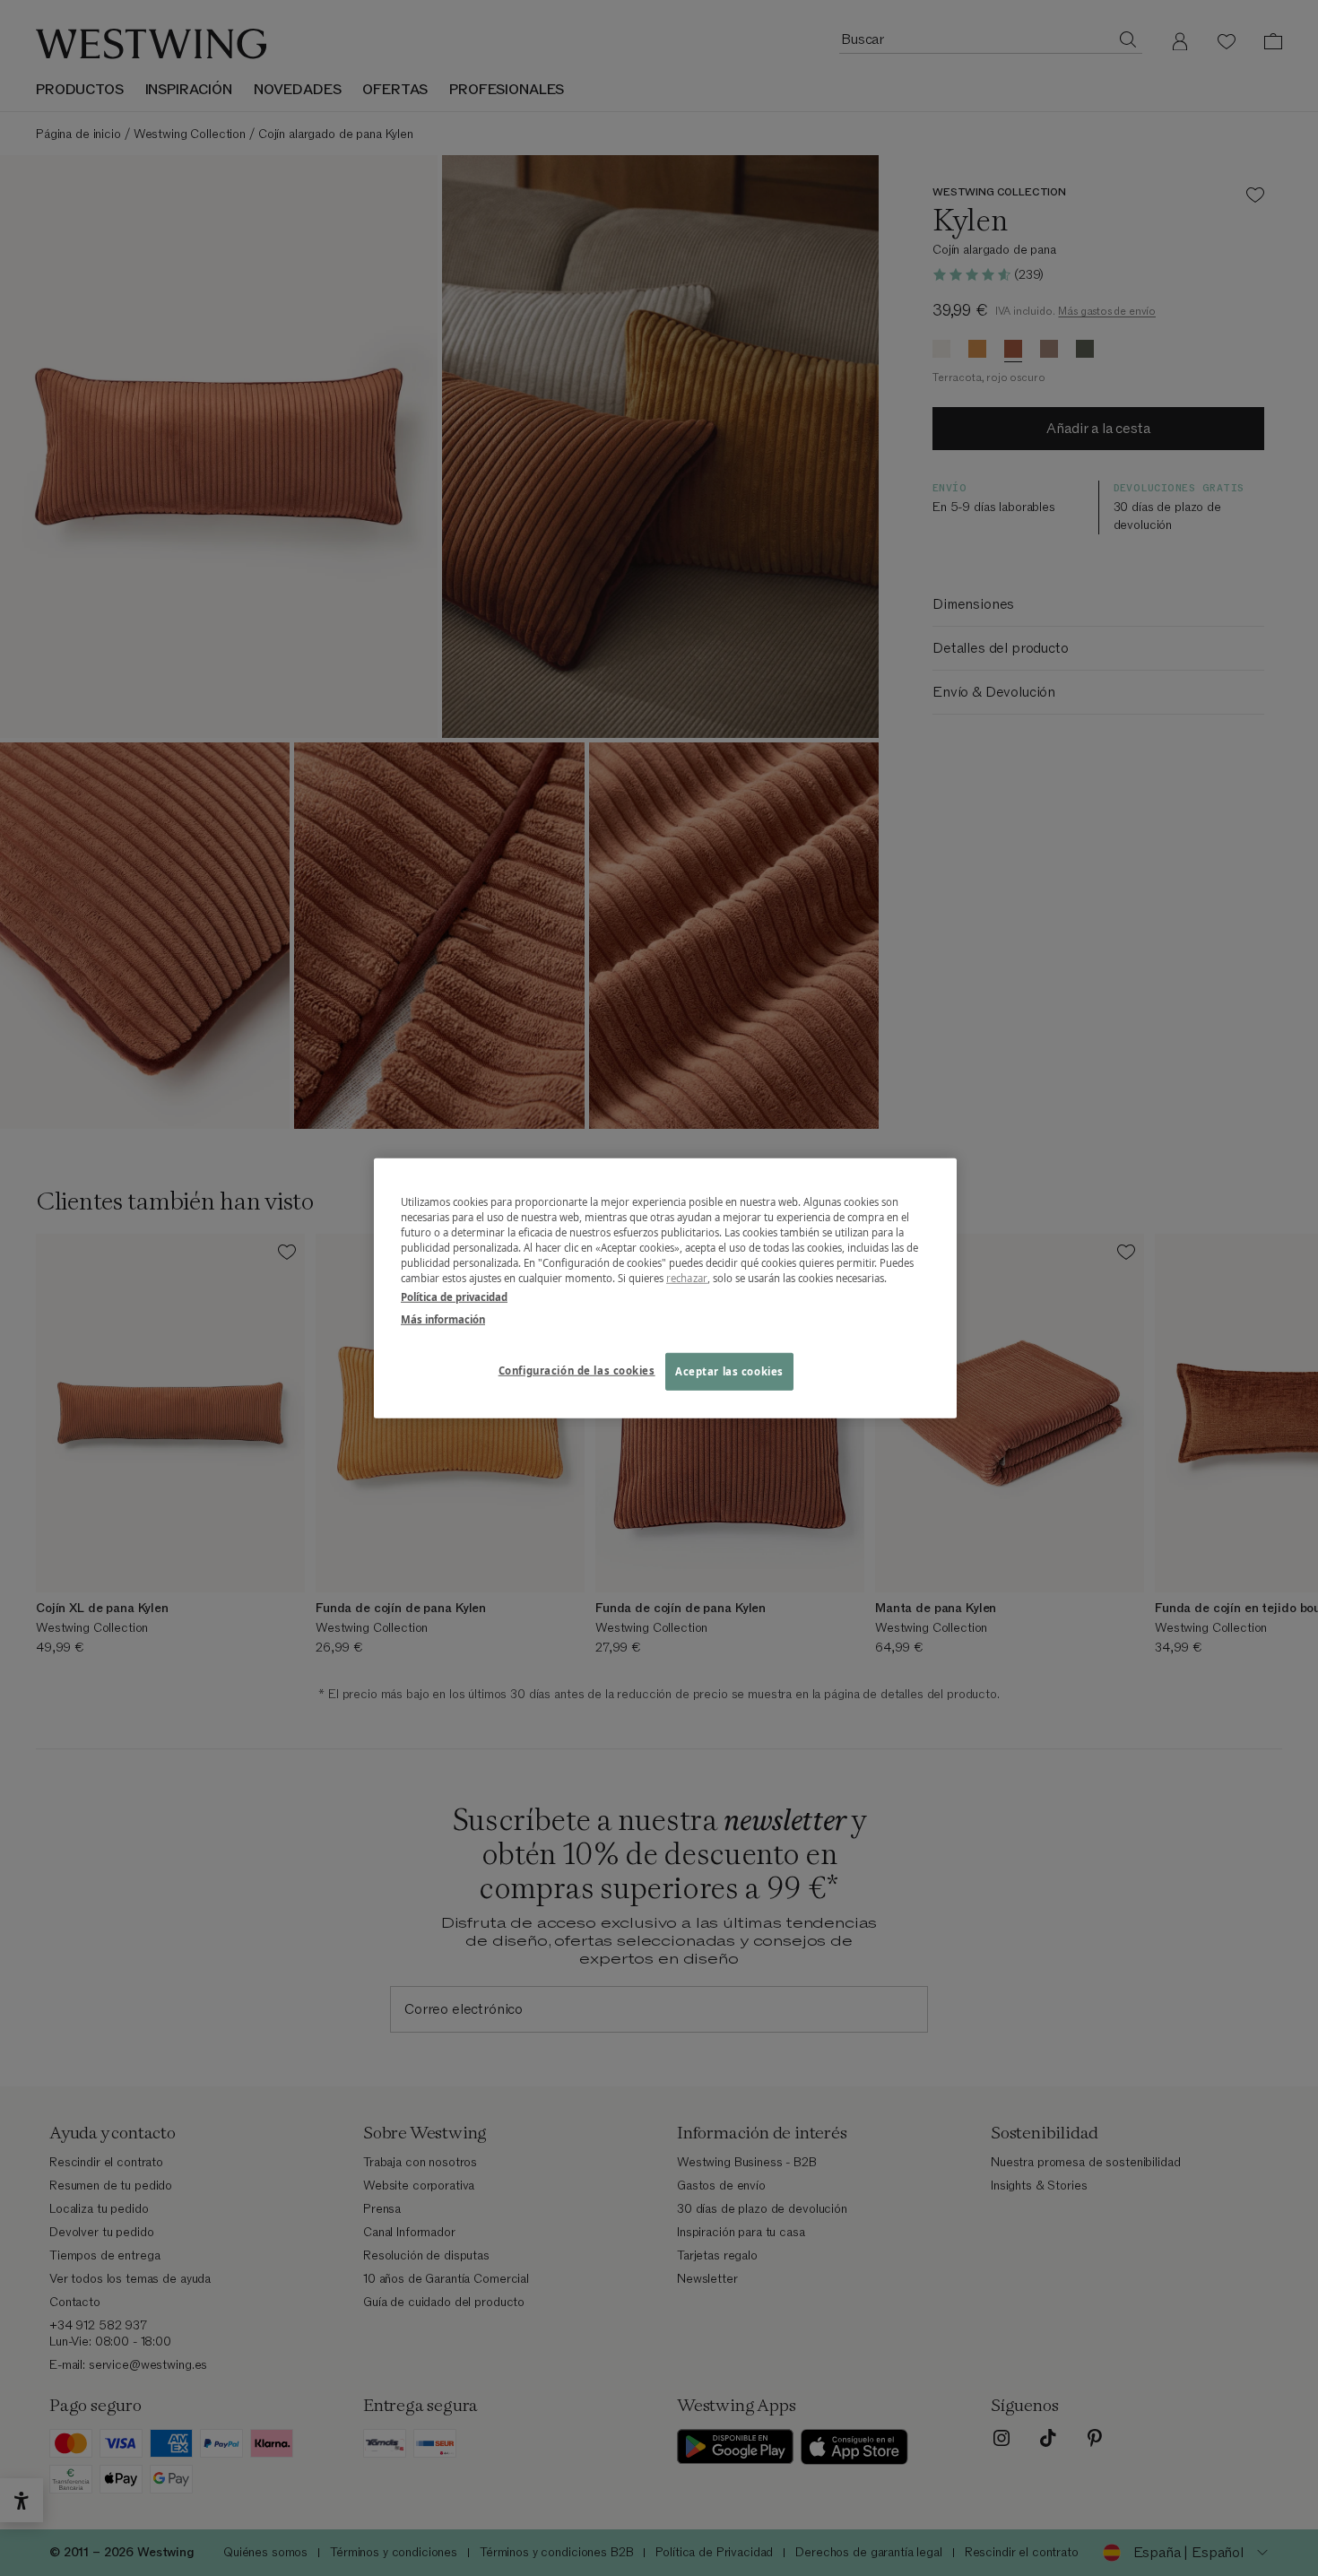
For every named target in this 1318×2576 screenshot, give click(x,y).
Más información (443, 1319)
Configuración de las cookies (577, 1370)
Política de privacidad (454, 1297)
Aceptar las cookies (729, 1371)
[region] (665, 1288)
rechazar (687, 1278)
